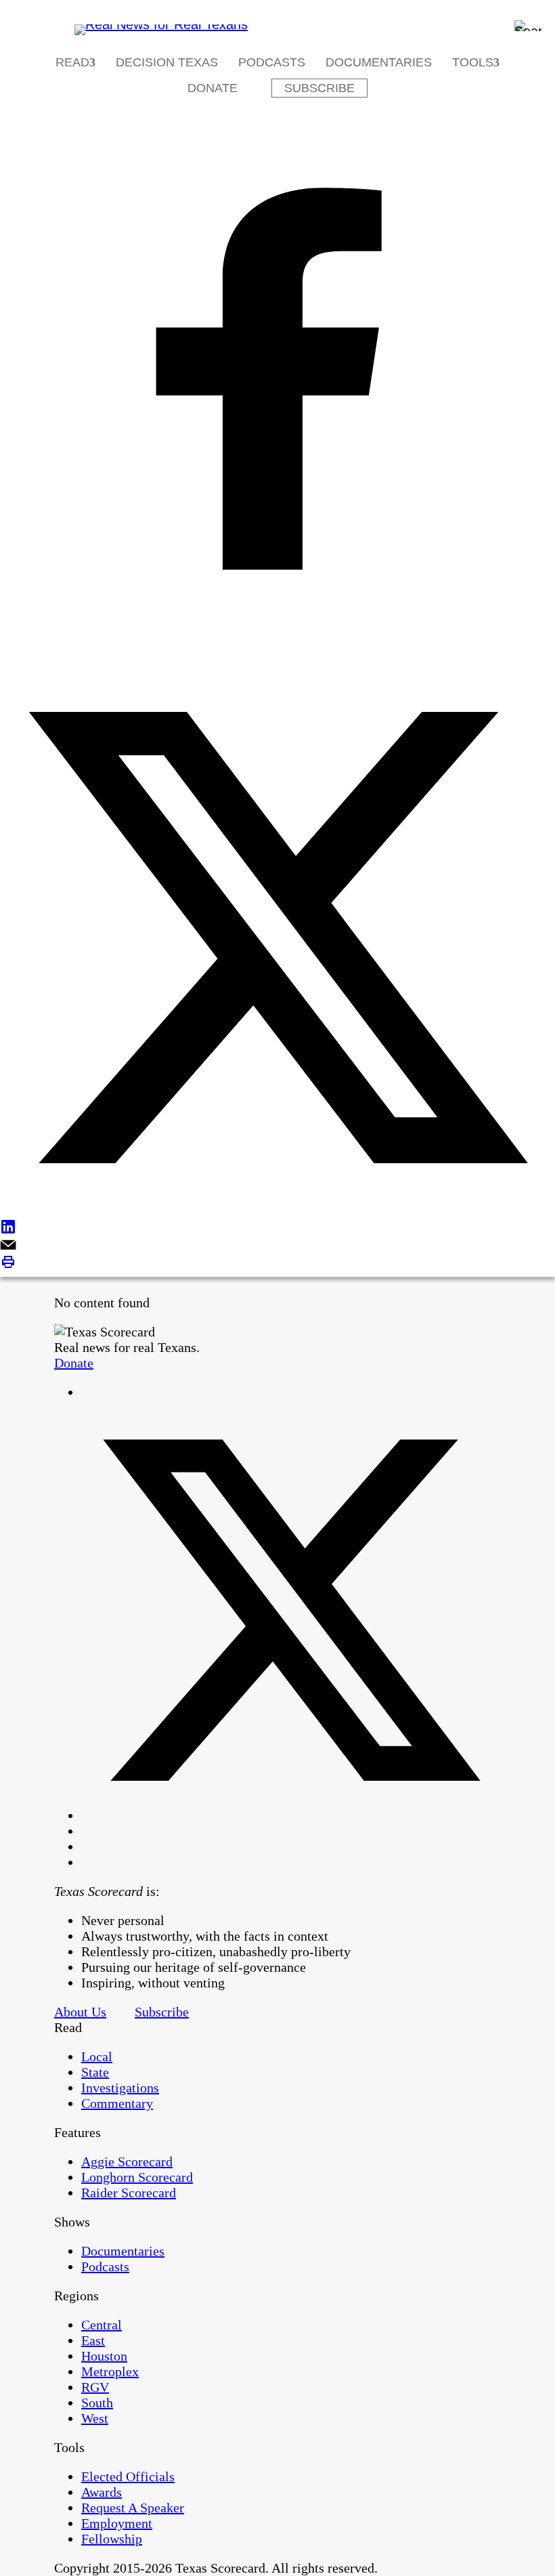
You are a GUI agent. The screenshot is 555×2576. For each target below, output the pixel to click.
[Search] (528, 26)
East (93, 2340)
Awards (102, 2492)
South (97, 2403)
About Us (80, 2012)
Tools (473, 62)
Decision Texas (167, 62)
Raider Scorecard (129, 2193)
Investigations (120, 2088)
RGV (95, 2387)
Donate (213, 88)
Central (102, 2325)
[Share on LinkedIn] (277, 1228)
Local (97, 2056)
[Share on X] (277, 939)
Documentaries (379, 62)
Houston (104, 2356)
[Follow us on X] (291, 1815)
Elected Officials (128, 2476)
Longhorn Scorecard (137, 2177)
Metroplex (110, 2371)
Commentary (117, 2103)
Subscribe (319, 88)
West (95, 2418)
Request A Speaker (133, 2508)
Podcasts (272, 62)
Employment (117, 2523)
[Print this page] (277, 1264)
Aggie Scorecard (127, 2161)
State (95, 2072)
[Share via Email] (277, 1246)
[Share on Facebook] (277, 380)
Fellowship (112, 2539)
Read (72, 62)
